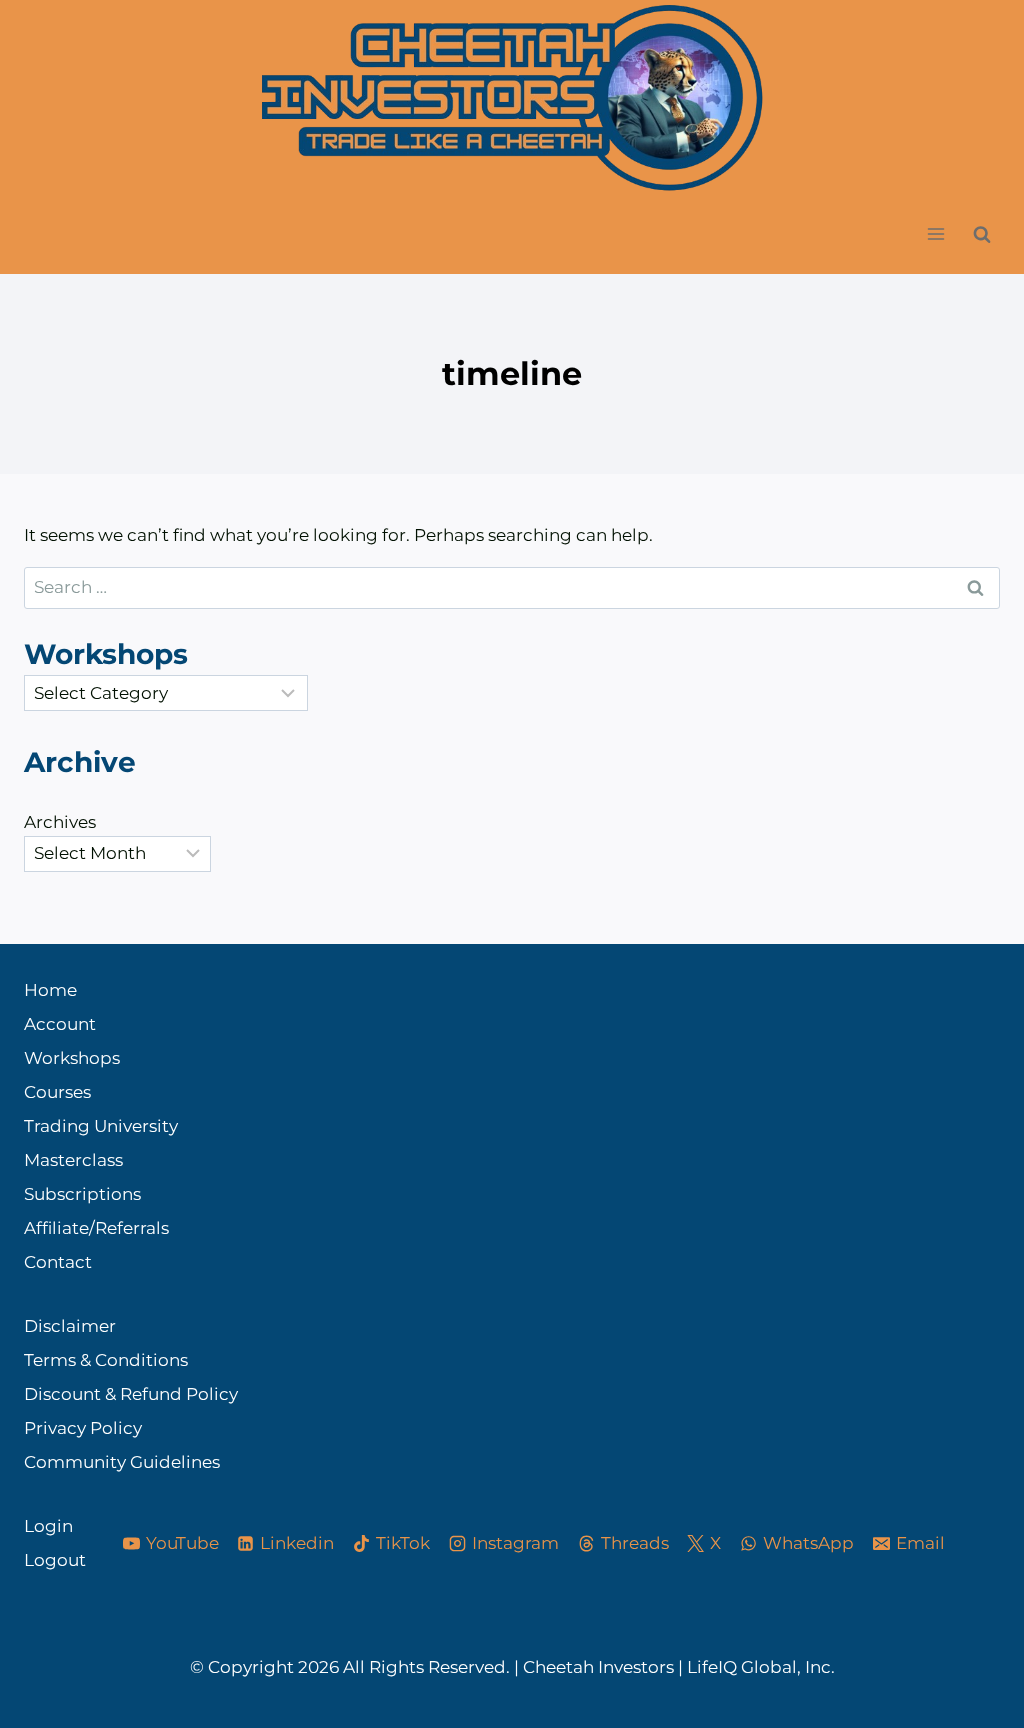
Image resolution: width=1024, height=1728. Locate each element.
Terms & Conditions (106, 1360)
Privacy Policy (83, 1428)
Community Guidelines (122, 1462)
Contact (58, 1262)
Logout (55, 1560)
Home (50, 990)
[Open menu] (935, 234)
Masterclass (73, 1160)
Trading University (101, 1126)
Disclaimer (70, 1326)
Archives (60, 822)
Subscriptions (82, 1194)
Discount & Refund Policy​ (131, 1394)
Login (48, 1526)
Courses (57, 1092)
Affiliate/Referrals (96, 1228)
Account (60, 1024)
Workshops (72, 1058)
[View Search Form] (982, 234)
